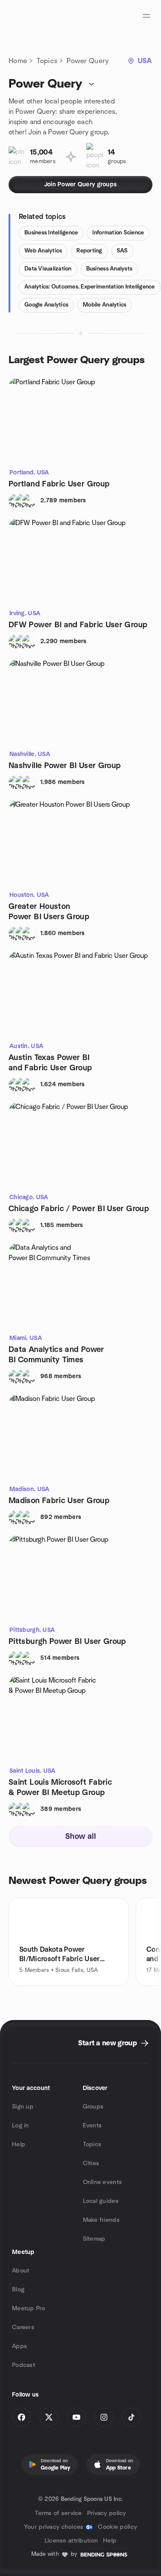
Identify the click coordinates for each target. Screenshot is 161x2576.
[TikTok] (131, 2417)
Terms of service (58, 2513)
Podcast (24, 2365)
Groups (93, 2107)
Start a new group (108, 2043)
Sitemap (94, 2239)
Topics (47, 61)
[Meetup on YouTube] (76, 2417)
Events (93, 2126)
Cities (91, 2163)
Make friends (101, 2220)
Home (18, 61)
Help (19, 2145)
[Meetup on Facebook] (21, 2417)
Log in (21, 2126)
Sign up (23, 2107)
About (21, 2271)
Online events (103, 2182)
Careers (23, 2327)
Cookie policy (117, 2527)
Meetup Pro (29, 2309)
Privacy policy (107, 2513)
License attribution (71, 2541)
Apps (20, 2346)
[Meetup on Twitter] (49, 2417)
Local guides (101, 2201)
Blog (18, 2290)
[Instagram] (104, 2417)
